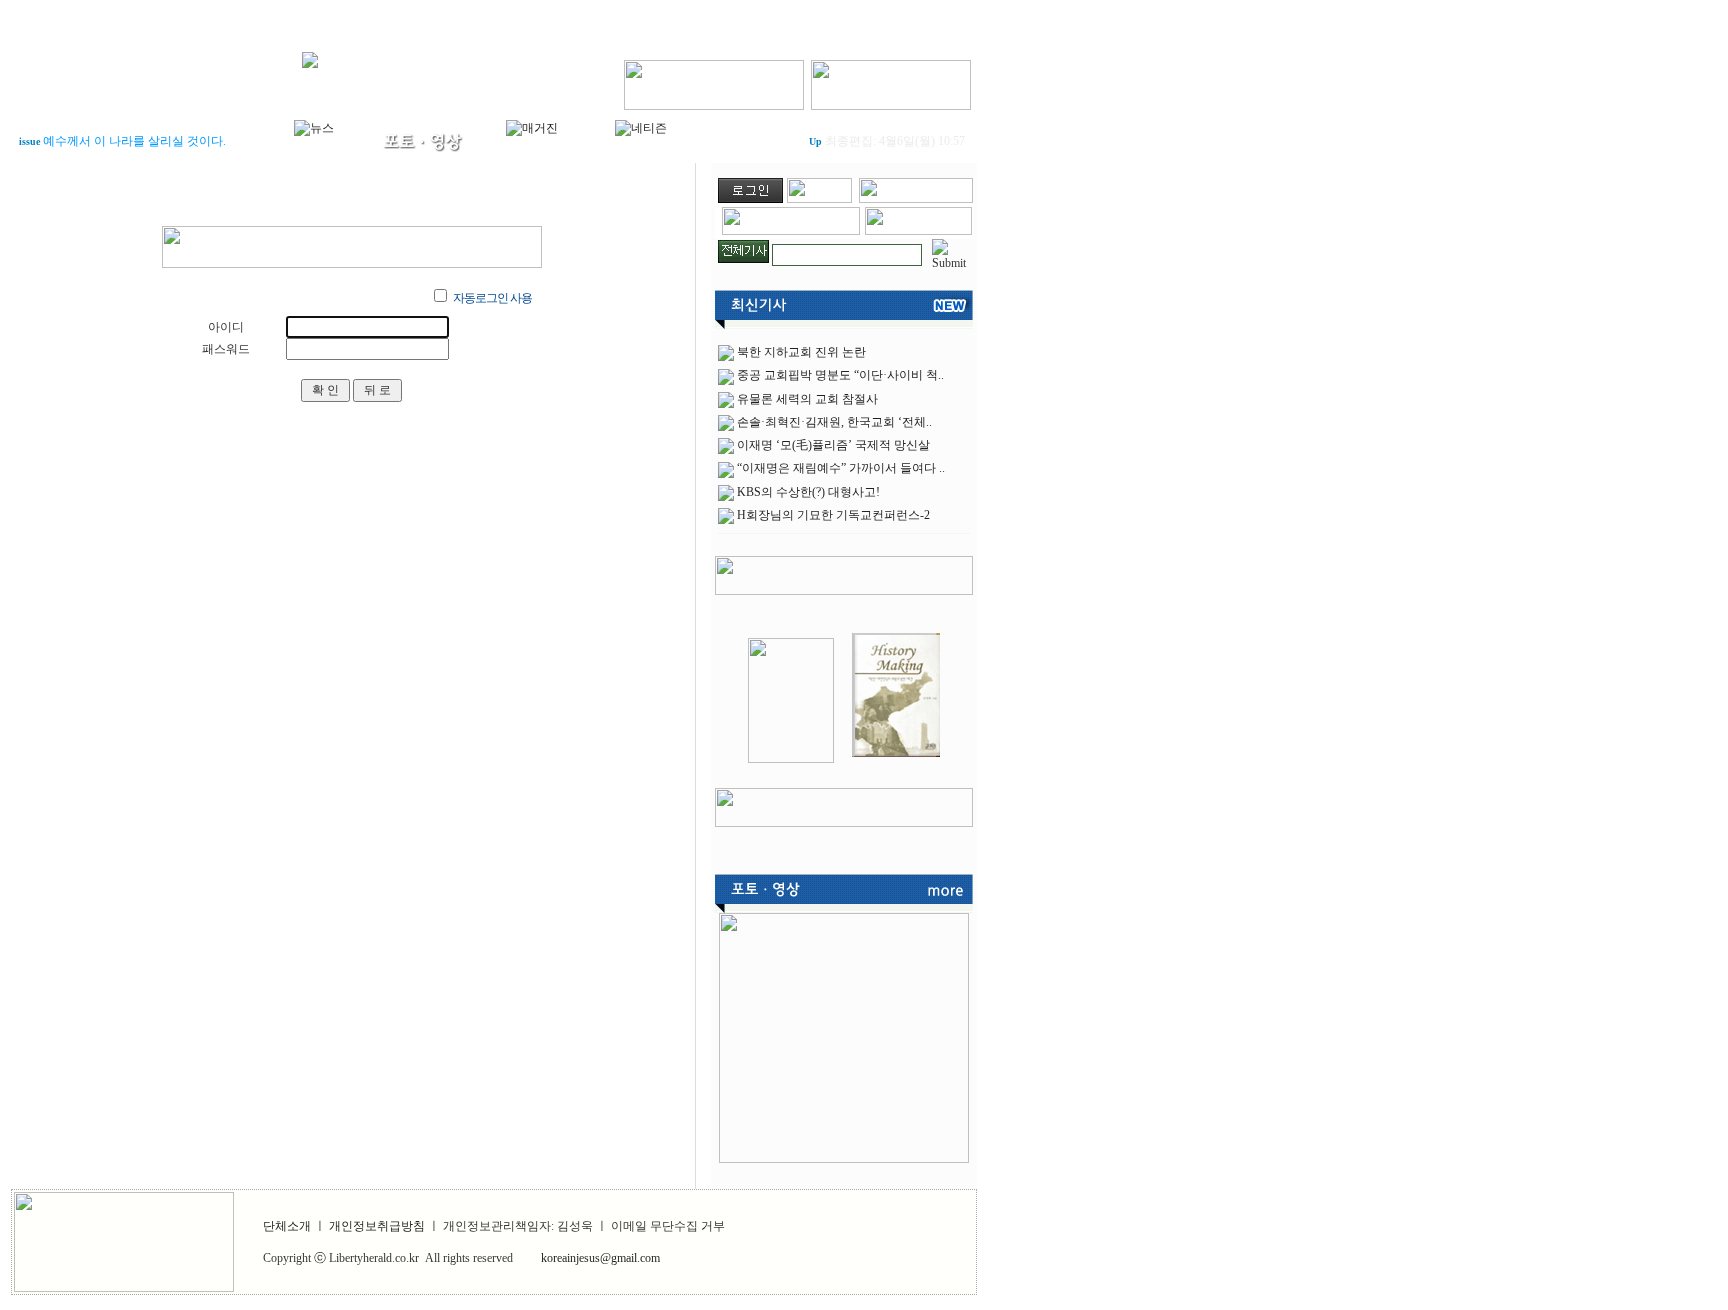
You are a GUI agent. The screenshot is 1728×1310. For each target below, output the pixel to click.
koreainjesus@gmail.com (600, 1258)
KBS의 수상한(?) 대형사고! (808, 492)
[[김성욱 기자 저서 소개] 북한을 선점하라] (791, 759)
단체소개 (287, 1226)
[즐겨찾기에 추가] (916, 199)
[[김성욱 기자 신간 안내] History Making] (896, 759)
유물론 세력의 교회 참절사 (807, 399)
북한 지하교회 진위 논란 (801, 352)
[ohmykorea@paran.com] (918, 231)
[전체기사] (743, 248)
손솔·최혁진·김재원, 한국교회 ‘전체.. (834, 422)
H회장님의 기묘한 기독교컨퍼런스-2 (833, 515)
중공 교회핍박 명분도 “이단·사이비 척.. (840, 375)
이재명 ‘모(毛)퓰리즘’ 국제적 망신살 (833, 445)
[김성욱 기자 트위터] (891, 81)
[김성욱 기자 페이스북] (714, 81)
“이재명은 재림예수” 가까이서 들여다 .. (841, 468)
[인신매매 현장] (844, 1034)
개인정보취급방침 (377, 1226)
